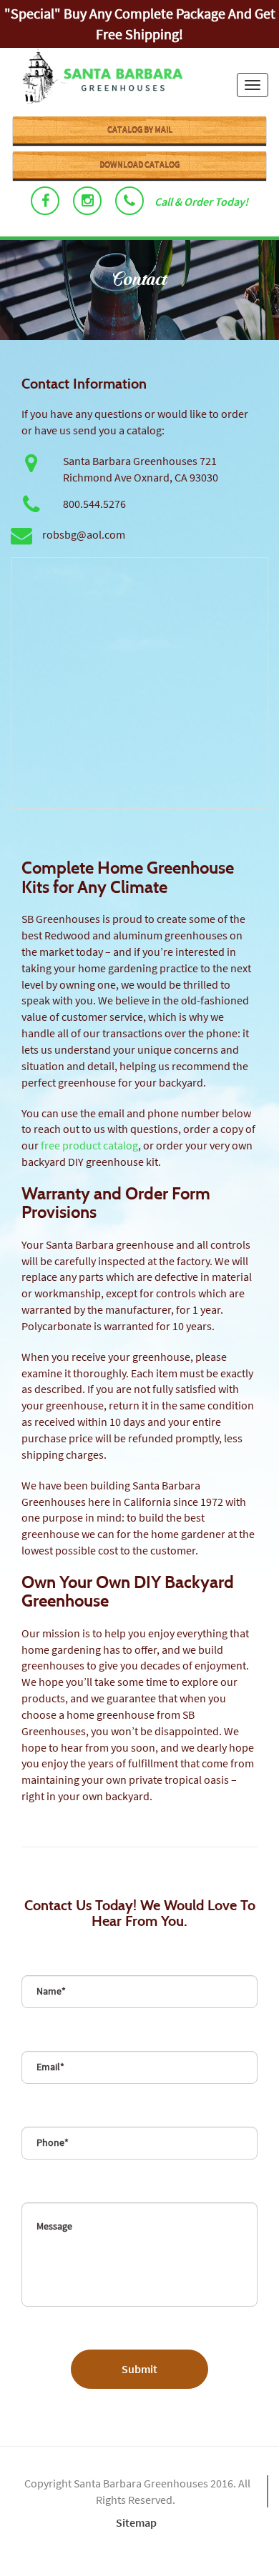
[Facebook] (45, 201)
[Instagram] (87, 201)
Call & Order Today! (201, 201)
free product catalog (89, 1145)
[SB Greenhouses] (97, 78)
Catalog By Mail (140, 130)
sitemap (136, 2522)
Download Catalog (139, 165)
